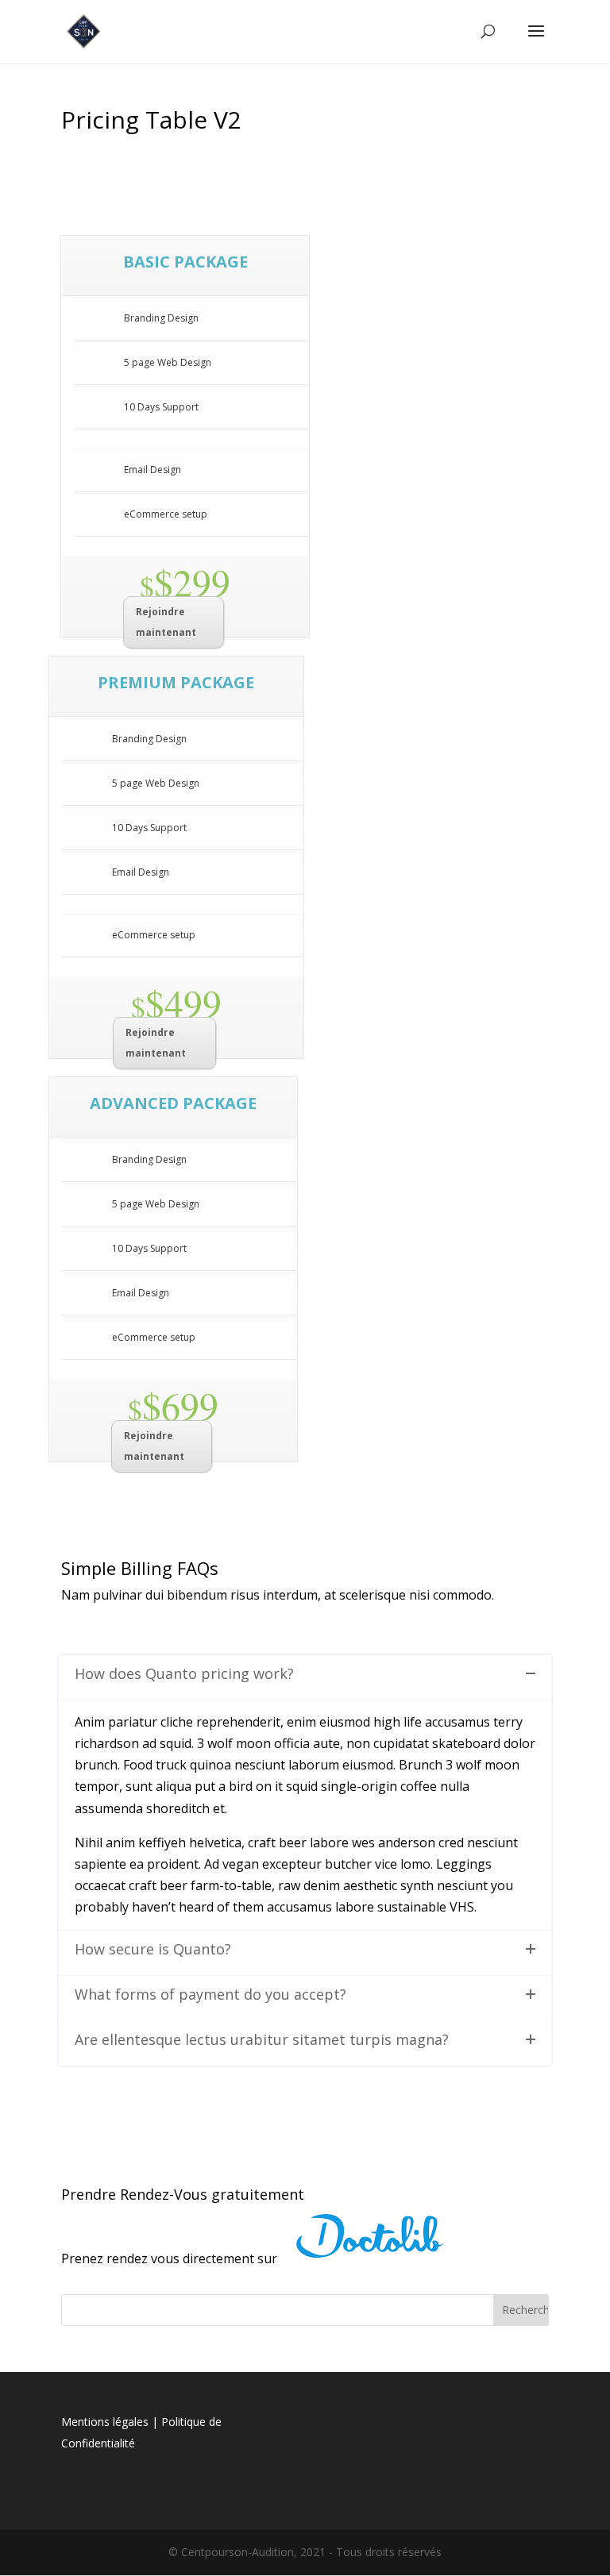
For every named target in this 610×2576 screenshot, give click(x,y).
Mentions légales (105, 2422)
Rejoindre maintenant (166, 622)
